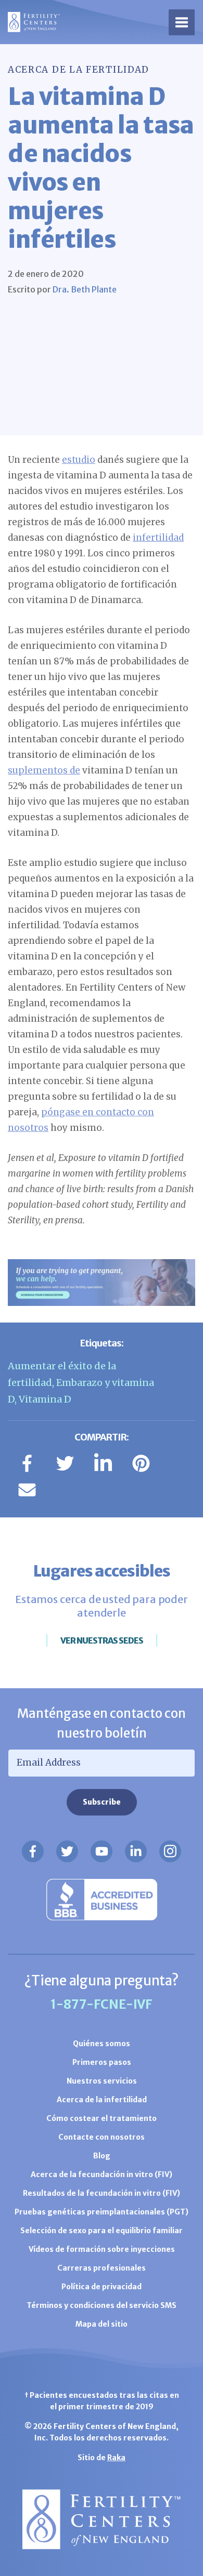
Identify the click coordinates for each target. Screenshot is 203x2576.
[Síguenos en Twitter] (67, 1851)
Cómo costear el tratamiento (102, 2118)
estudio (79, 460)
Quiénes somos (102, 2044)
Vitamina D (45, 1399)
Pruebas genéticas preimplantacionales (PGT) (102, 2212)
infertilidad (158, 538)
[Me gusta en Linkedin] (136, 1851)
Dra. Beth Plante (85, 289)
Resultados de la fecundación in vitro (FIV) (102, 2193)
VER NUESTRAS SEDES (102, 1640)
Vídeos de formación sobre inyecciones (102, 2249)
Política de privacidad (102, 2287)
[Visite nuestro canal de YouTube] (102, 1851)
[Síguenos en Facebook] (33, 1851)
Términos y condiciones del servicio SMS (102, 2305)
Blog (102, 2156)
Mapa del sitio (102, 2324)
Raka (116, 2458)
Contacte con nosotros (102, 2137)
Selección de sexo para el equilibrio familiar (102, 2231)
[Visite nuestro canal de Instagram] (170, 1851)
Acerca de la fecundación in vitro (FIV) (102, 2174)
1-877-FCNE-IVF (102, 2004)
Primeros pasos (102, 2062)
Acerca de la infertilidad (102, 2100)
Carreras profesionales (102, 2268)
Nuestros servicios (102, 2081)
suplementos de (44, 770)
